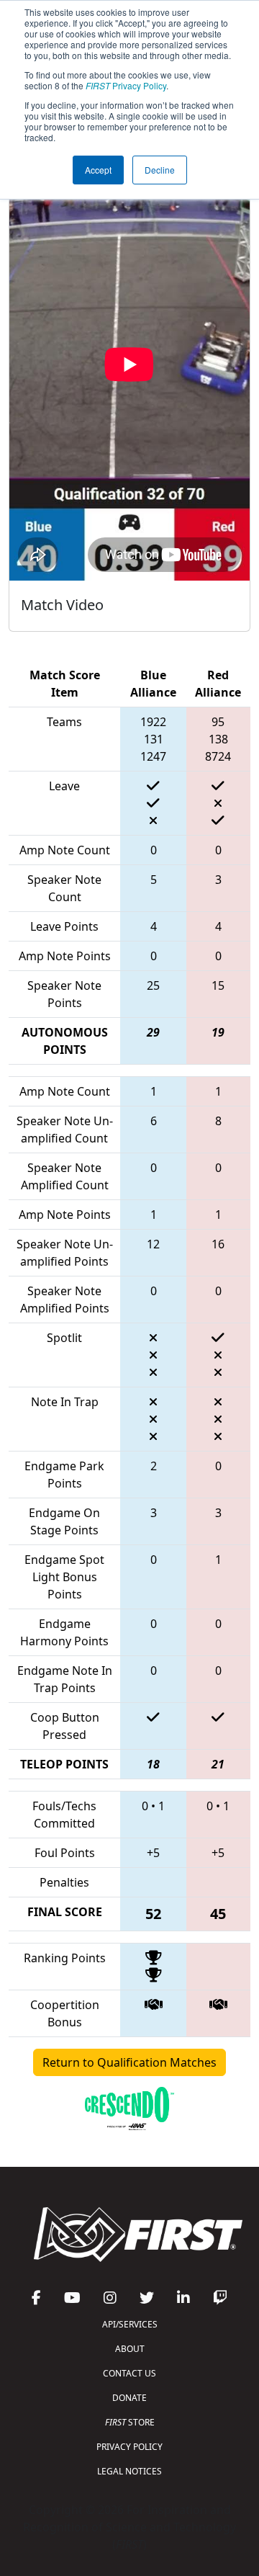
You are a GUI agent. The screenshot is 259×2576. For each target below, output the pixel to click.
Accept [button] (98, 170)
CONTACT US (129, 2373)
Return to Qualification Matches (129, 2062)
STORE (130, 2422)
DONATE (129, 2398)
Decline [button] (160, 170)
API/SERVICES (130, 2324)
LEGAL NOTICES (129, 2471)
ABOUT (130, 2349)
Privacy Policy (126, 85)
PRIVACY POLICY (129, 2447)
